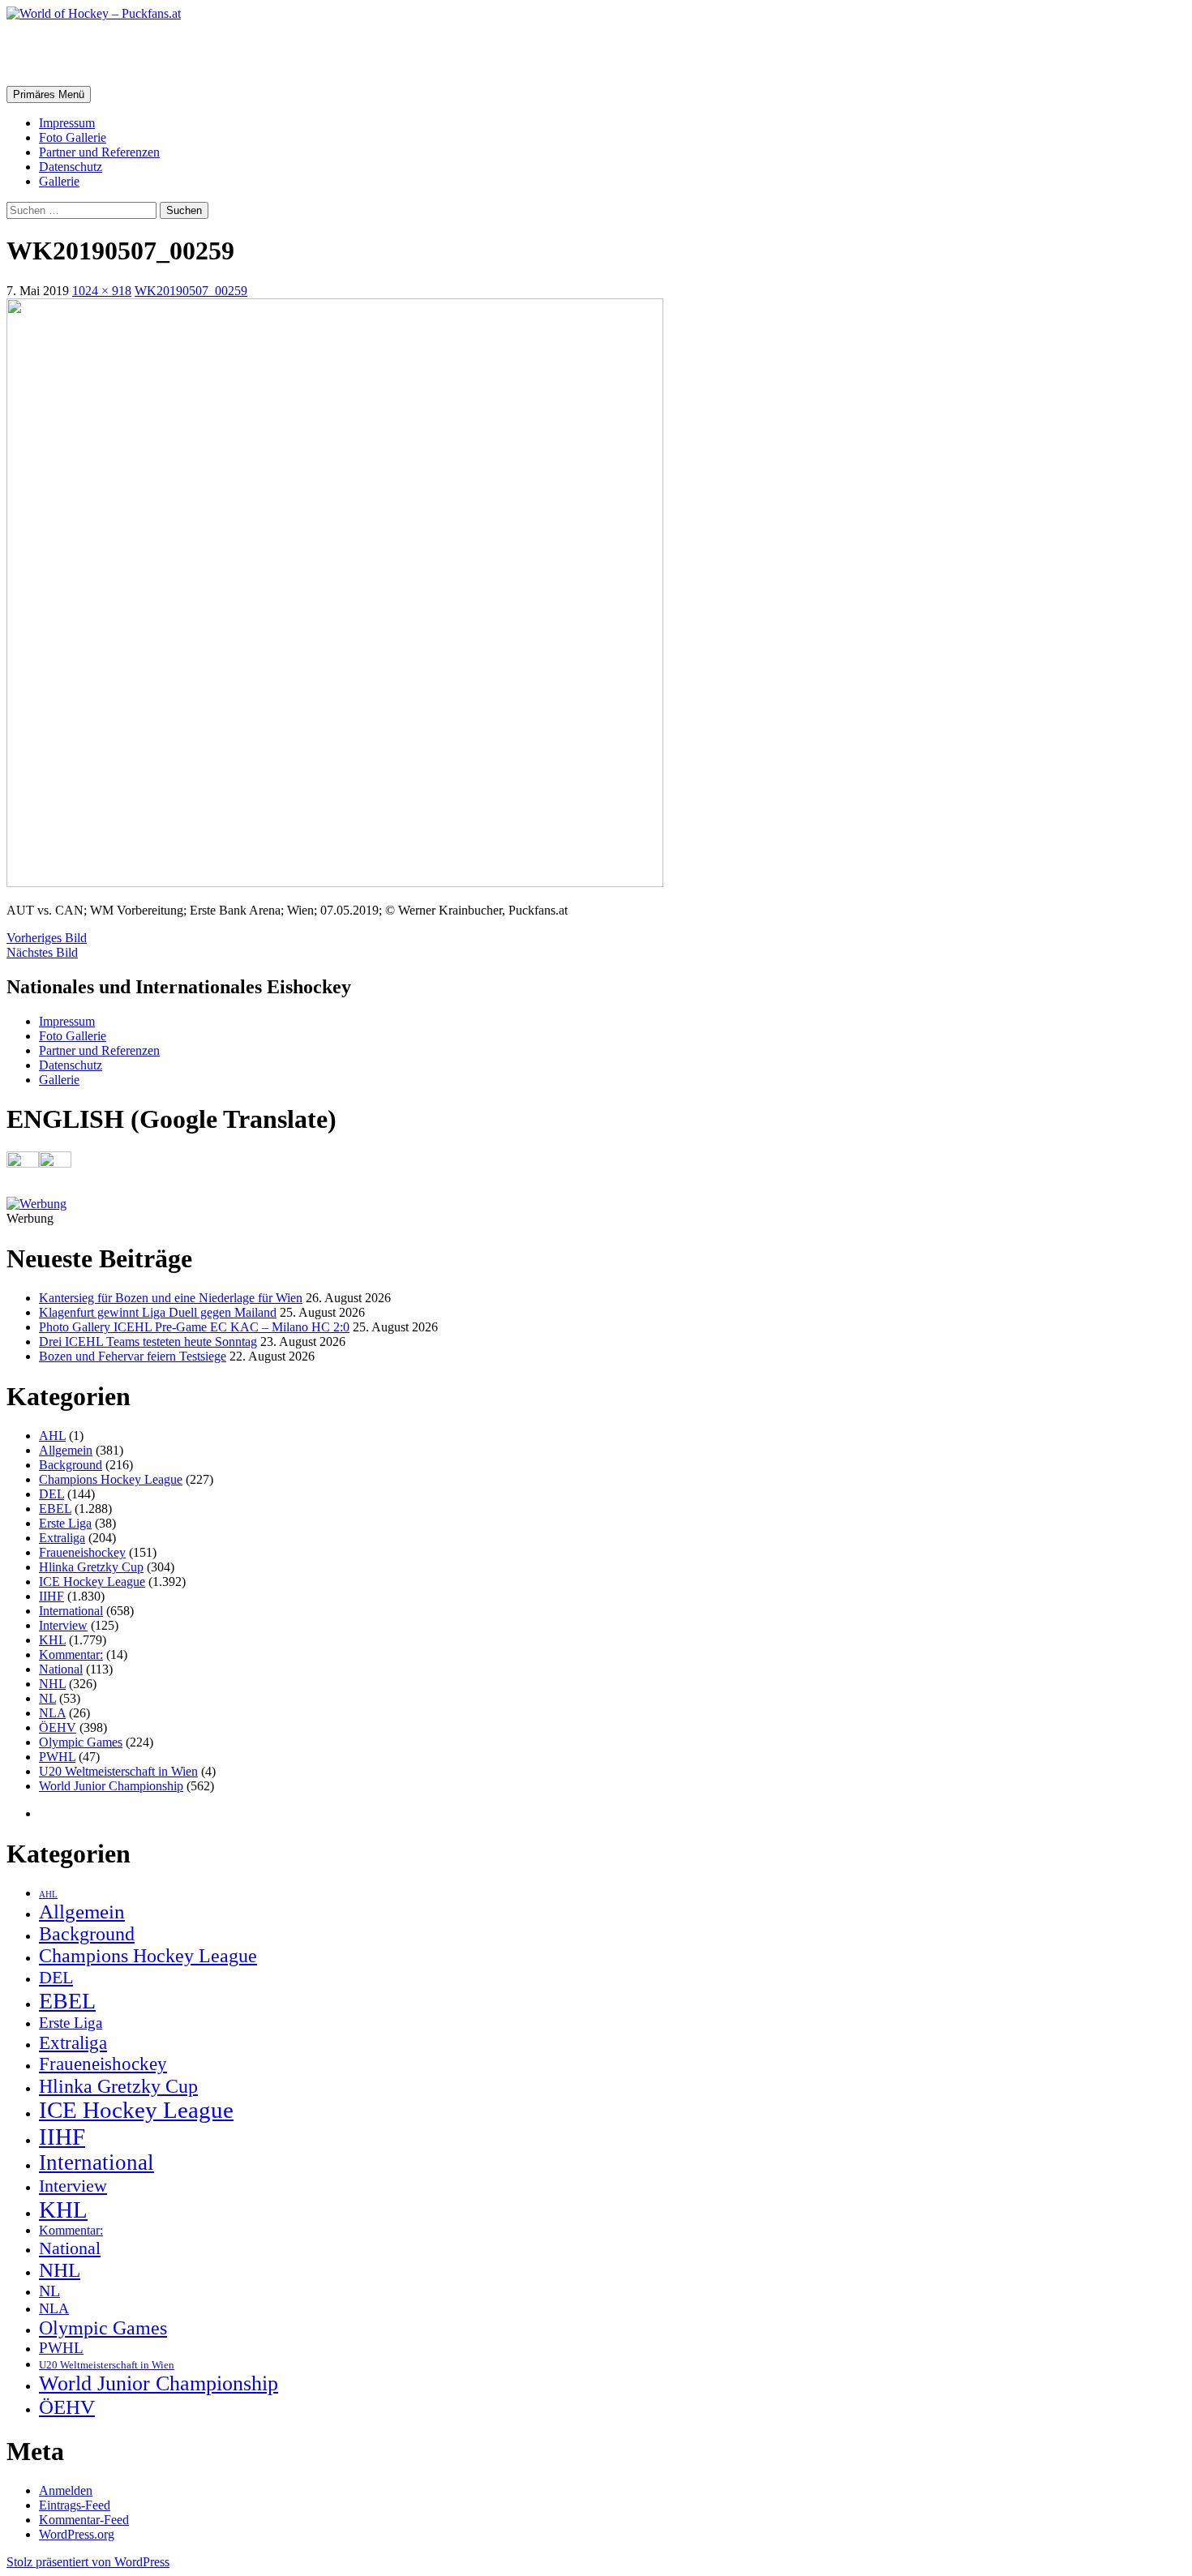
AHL (52, 1436)
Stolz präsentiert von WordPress (88, 2562)
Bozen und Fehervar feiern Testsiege (133, 1356)
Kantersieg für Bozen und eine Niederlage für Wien (171, 1298)
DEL (51, 1494)
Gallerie (59, 181)
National (61, 1669)
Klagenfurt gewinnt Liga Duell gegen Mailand (158, 1312)
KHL (52, 1640)
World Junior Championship (111, 1786)
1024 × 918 (102, 291)
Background (71, 1465)
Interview (63, 1625)
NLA (52, 1713)
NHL (52, 1684)
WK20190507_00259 (191, 291)
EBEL (55, 1509)
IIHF (51, 1596)
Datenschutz (71, 167)
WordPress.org (77, 2534)
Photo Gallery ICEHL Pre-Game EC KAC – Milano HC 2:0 (194, 1327)
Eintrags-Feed (75, 2505)
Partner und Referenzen (99, 152)
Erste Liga (65, 1523)
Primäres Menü (49, 94)
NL (47, 1698)
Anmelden (66, 2490)
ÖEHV (58, 1727)
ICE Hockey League (92, 1582)
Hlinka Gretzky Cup (91, 1567)
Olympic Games (81, 1742)
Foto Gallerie (73, 137)
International (71, 1611)
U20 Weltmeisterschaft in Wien (118, 1771)
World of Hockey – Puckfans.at (180, 53)
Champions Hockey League (111, 1479)
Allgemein (66, 1450)
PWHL (57, 1757)
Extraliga (62, 1538)
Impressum (67, 123)
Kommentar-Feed (84, 2520)
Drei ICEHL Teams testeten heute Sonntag (148, 1342)
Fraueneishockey (82, 1552)
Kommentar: (71, 1654)
